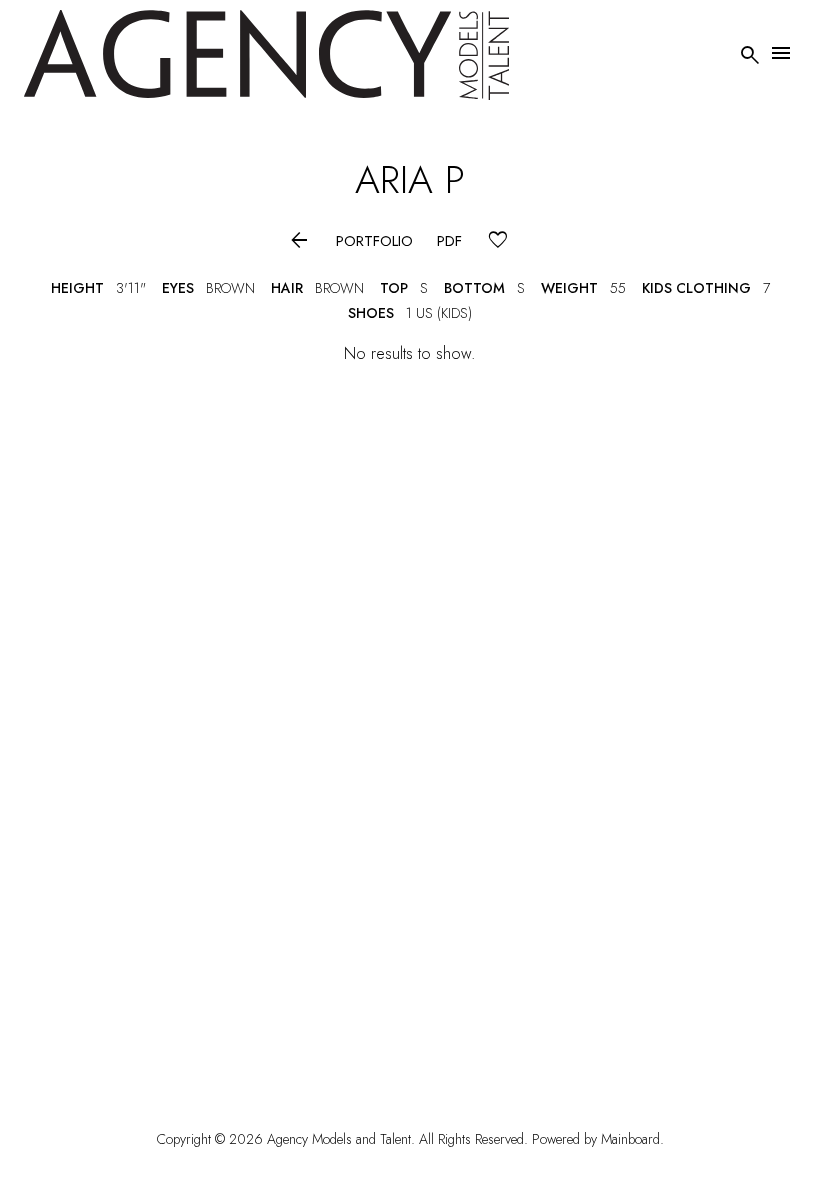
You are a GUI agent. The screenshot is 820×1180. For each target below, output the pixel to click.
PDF (449, 241)
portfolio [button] (374, 241)
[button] (299, 241)
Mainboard (630, 1139)
